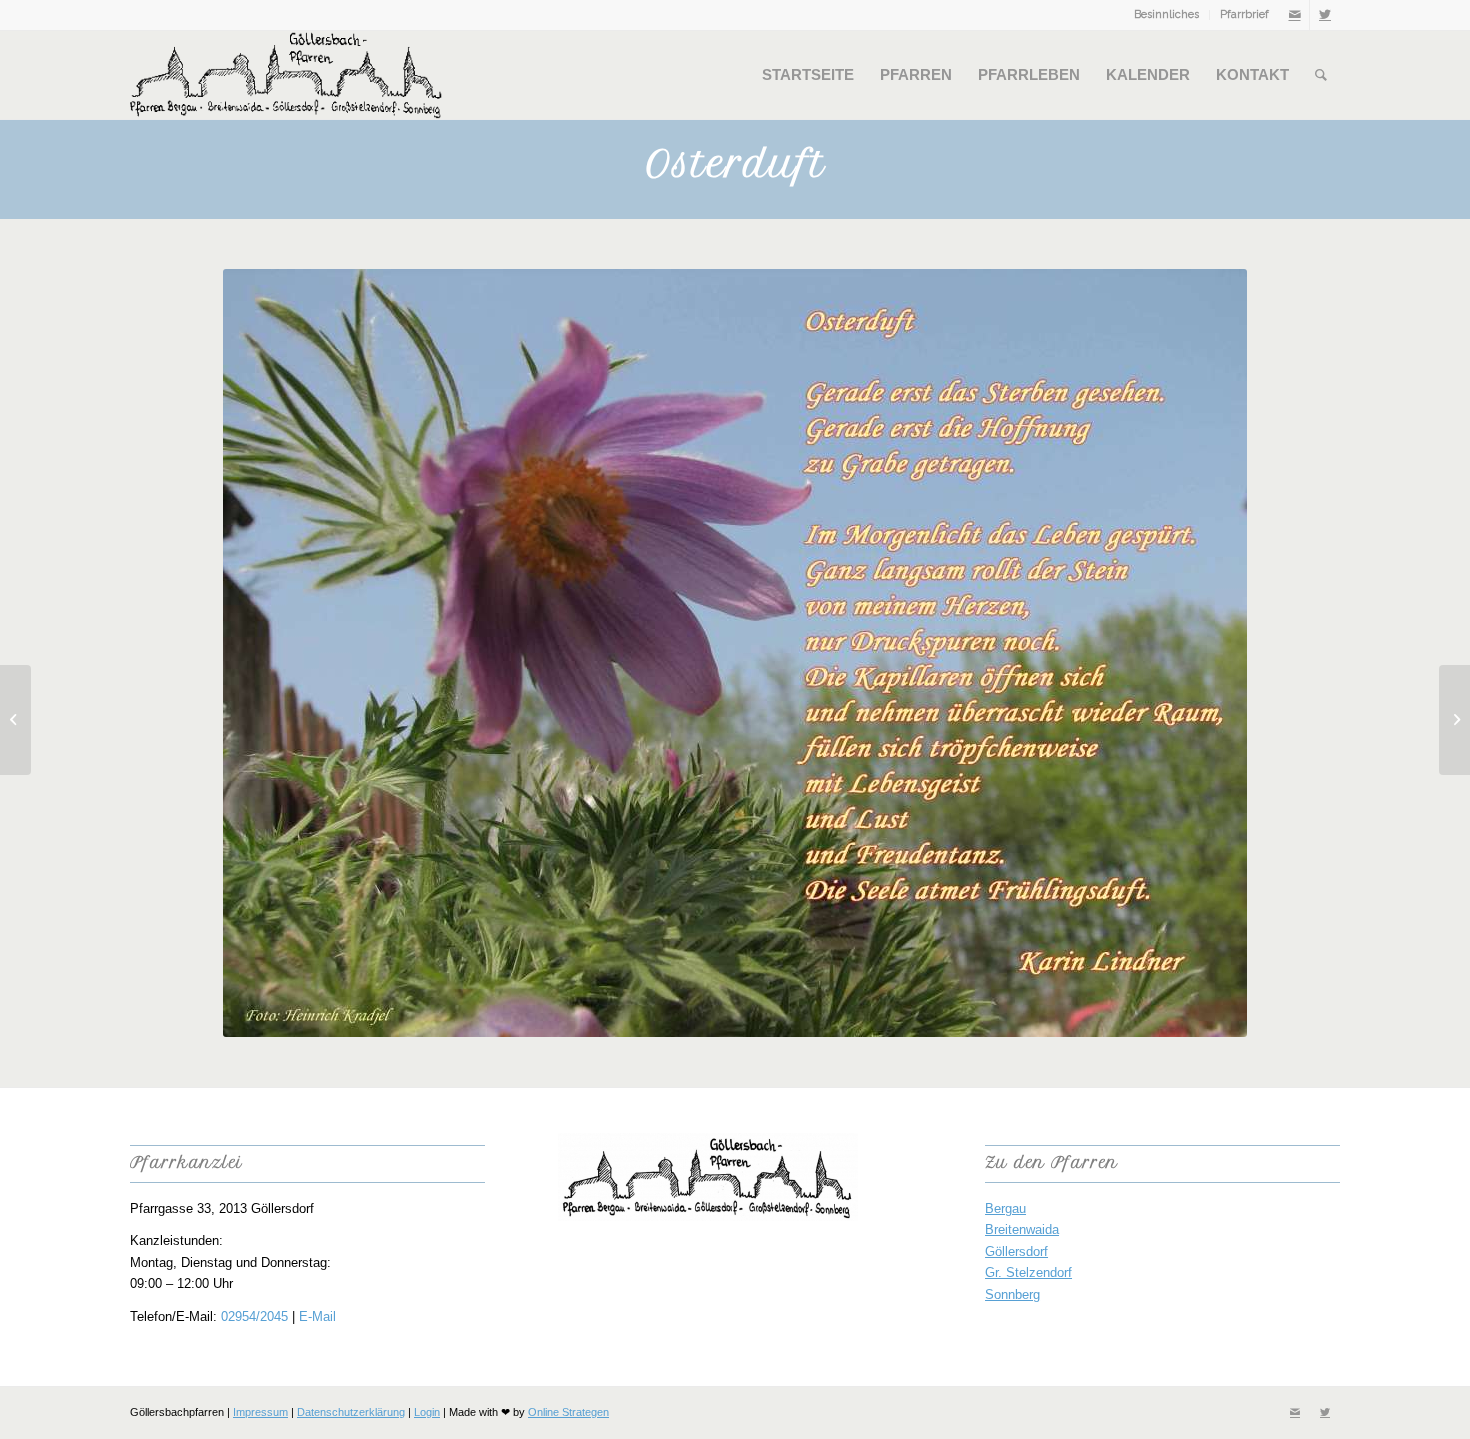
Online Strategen (568, 1412)
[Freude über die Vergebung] (15, 720)
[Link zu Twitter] (1325, 15)
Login (427, 1412)
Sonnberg (1012, 1294)
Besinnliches (1166, 14)
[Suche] (1321, 75)
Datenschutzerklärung (351, 1412)
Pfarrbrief (1244, 14)
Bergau (1005, 1208)
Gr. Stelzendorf (1028, 1272)
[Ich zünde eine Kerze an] (1454, 720)
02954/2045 (254, 1316)
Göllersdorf (1016, 1251)
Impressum (260, 1412)
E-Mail (317, 1316)
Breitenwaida (1022, 1229)
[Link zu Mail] (1294, 15)
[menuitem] (1167, 15)
